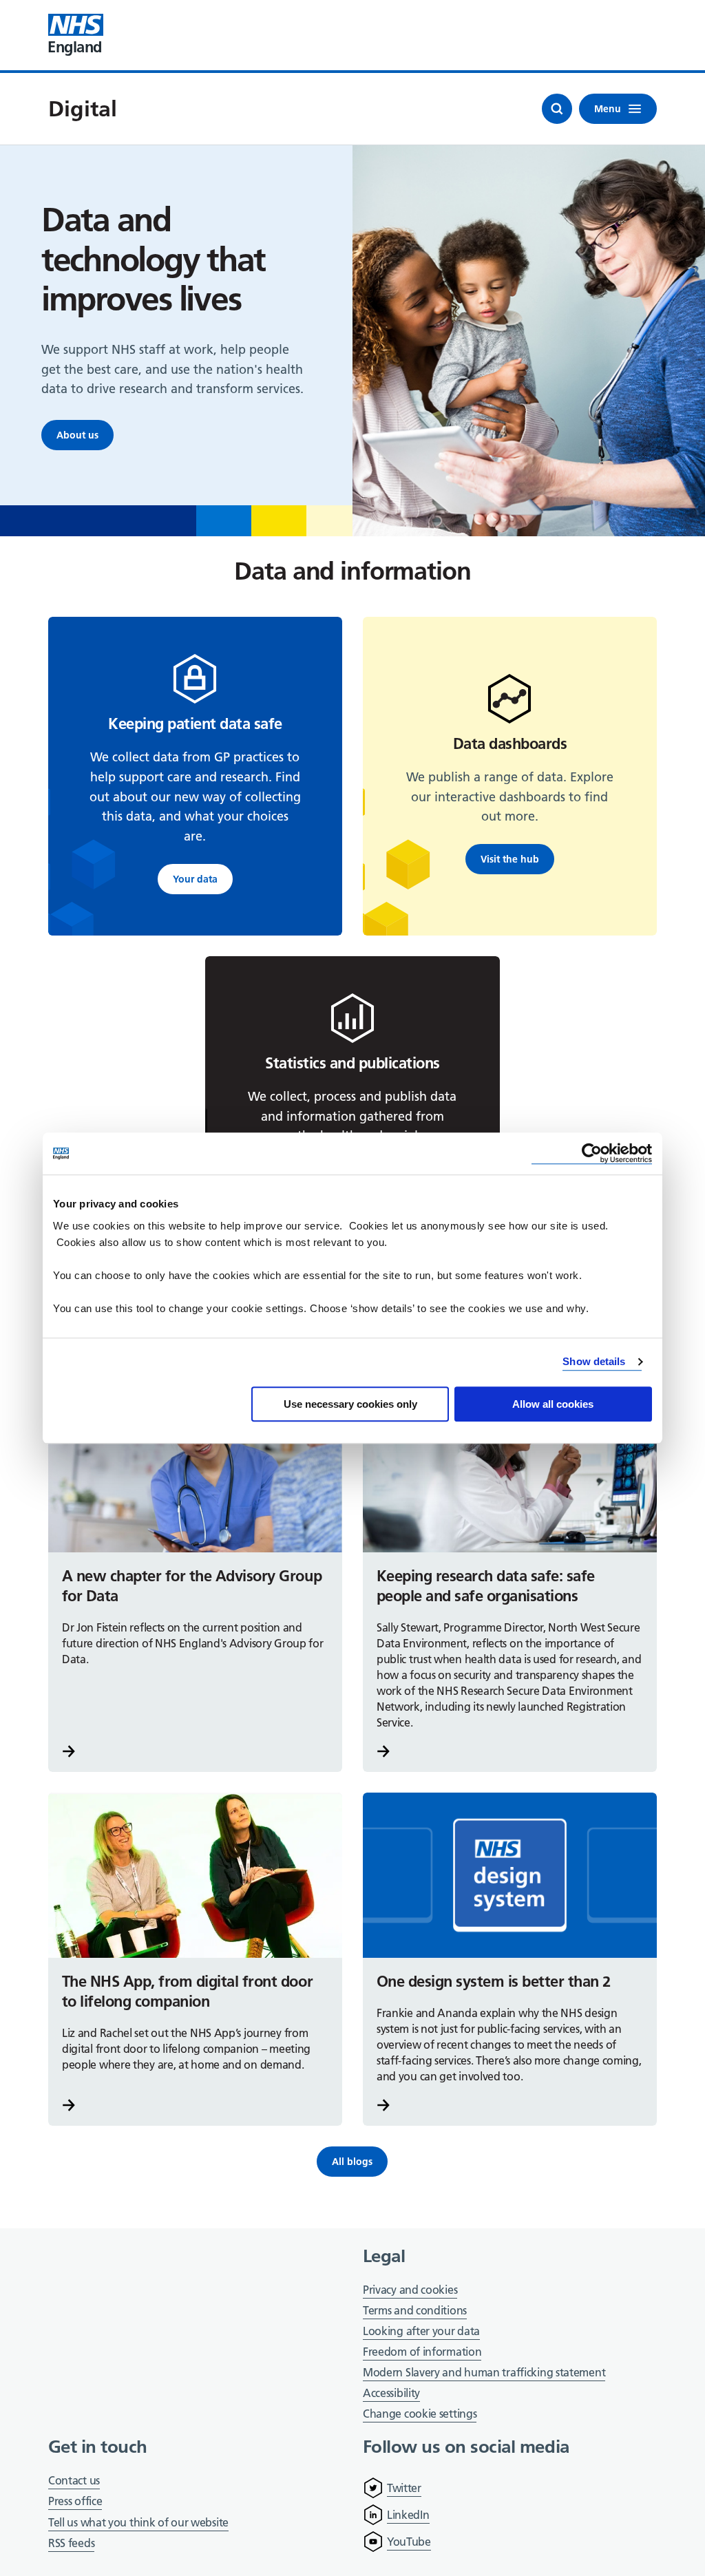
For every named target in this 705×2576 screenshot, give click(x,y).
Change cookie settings (420, 2415)
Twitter (404, 2488)
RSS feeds (71, 2543)
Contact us (74, 2480)
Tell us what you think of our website (138, 2522)
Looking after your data (421, 2331)
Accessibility (391, 2393)
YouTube (409, 2542)
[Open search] (557, 109)
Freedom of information (422, 2352)
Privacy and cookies (410, 2290)
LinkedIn (408, 2515)
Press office (75, 2502)
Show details (594, 1361)
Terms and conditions (415, 2310)
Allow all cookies (553, 1404)
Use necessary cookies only (350, 1404)
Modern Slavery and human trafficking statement (484, 2373)
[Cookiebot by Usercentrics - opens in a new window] (592, 1153)
